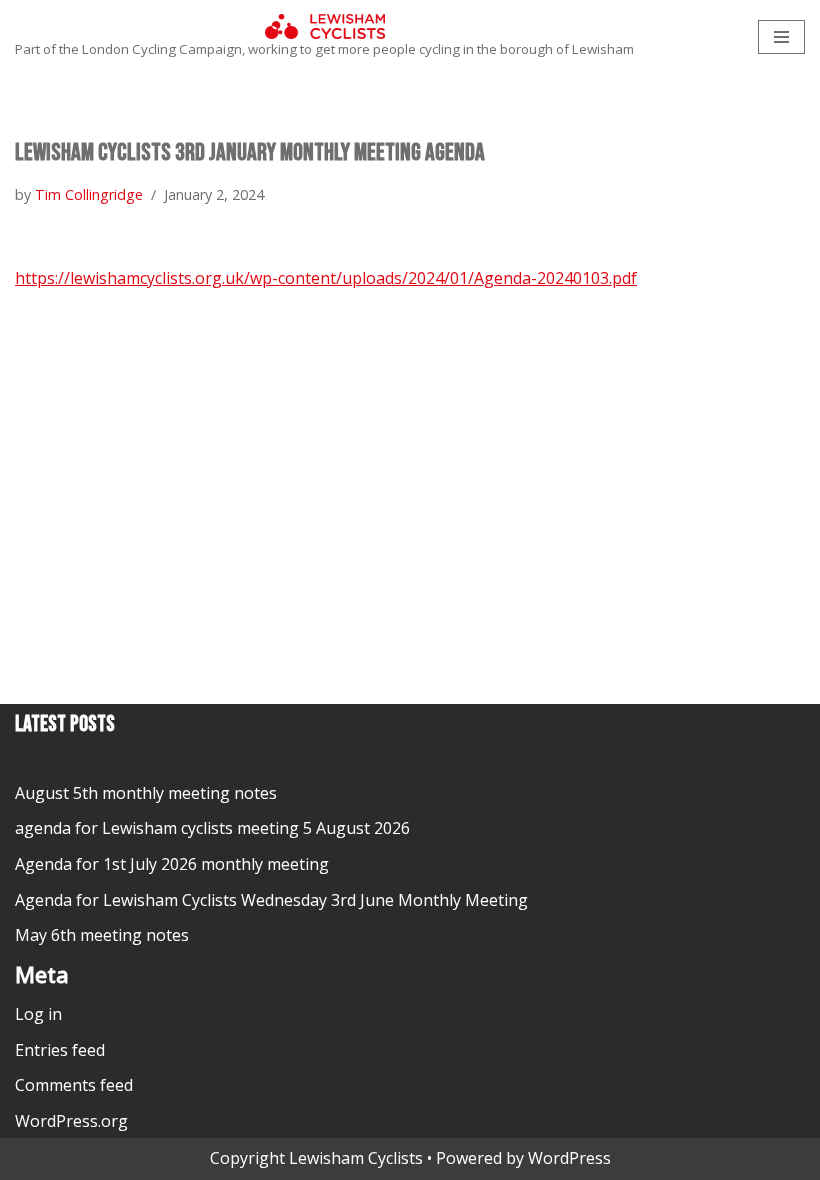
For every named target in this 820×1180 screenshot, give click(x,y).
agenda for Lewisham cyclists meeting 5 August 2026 (212, 828)
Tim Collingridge (89, 194)
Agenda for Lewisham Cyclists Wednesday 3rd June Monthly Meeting (271, 900)
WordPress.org (71, 1121)
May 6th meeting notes (102, 935)
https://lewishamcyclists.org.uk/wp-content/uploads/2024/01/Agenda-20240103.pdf (326, 278)
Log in (38, 1014)
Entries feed (60, 1050)
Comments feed (74, 1085)
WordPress (569, 1158)
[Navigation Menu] (781, 37)
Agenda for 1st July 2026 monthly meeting (172, 864)
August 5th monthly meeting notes (146, 793)
